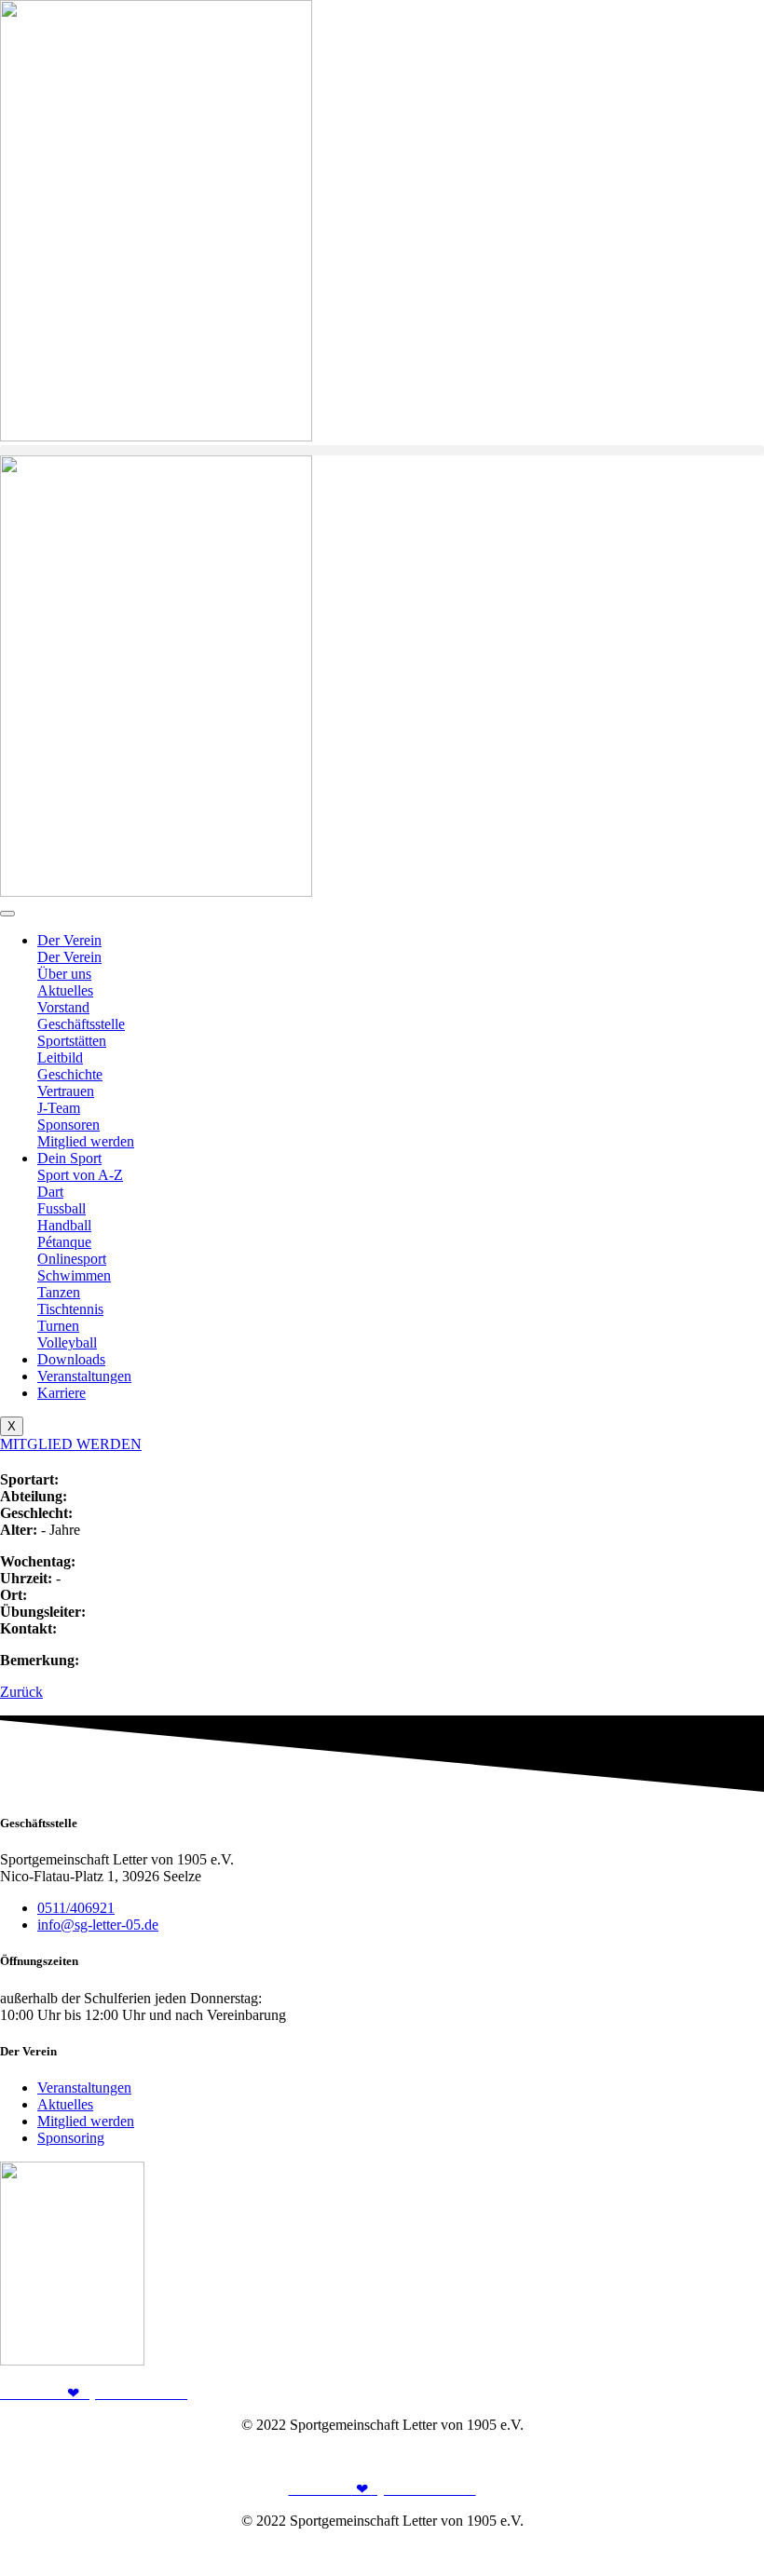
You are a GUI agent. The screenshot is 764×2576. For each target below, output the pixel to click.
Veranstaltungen (84, 1376)
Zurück (21, 1692)
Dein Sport (69, 1158)
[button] (382, 450)
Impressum (648, 2456)
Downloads (71, 1359)
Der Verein (69, 940)
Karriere (61, 1393)
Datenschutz (728, 2456)
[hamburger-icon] (7, 914)
